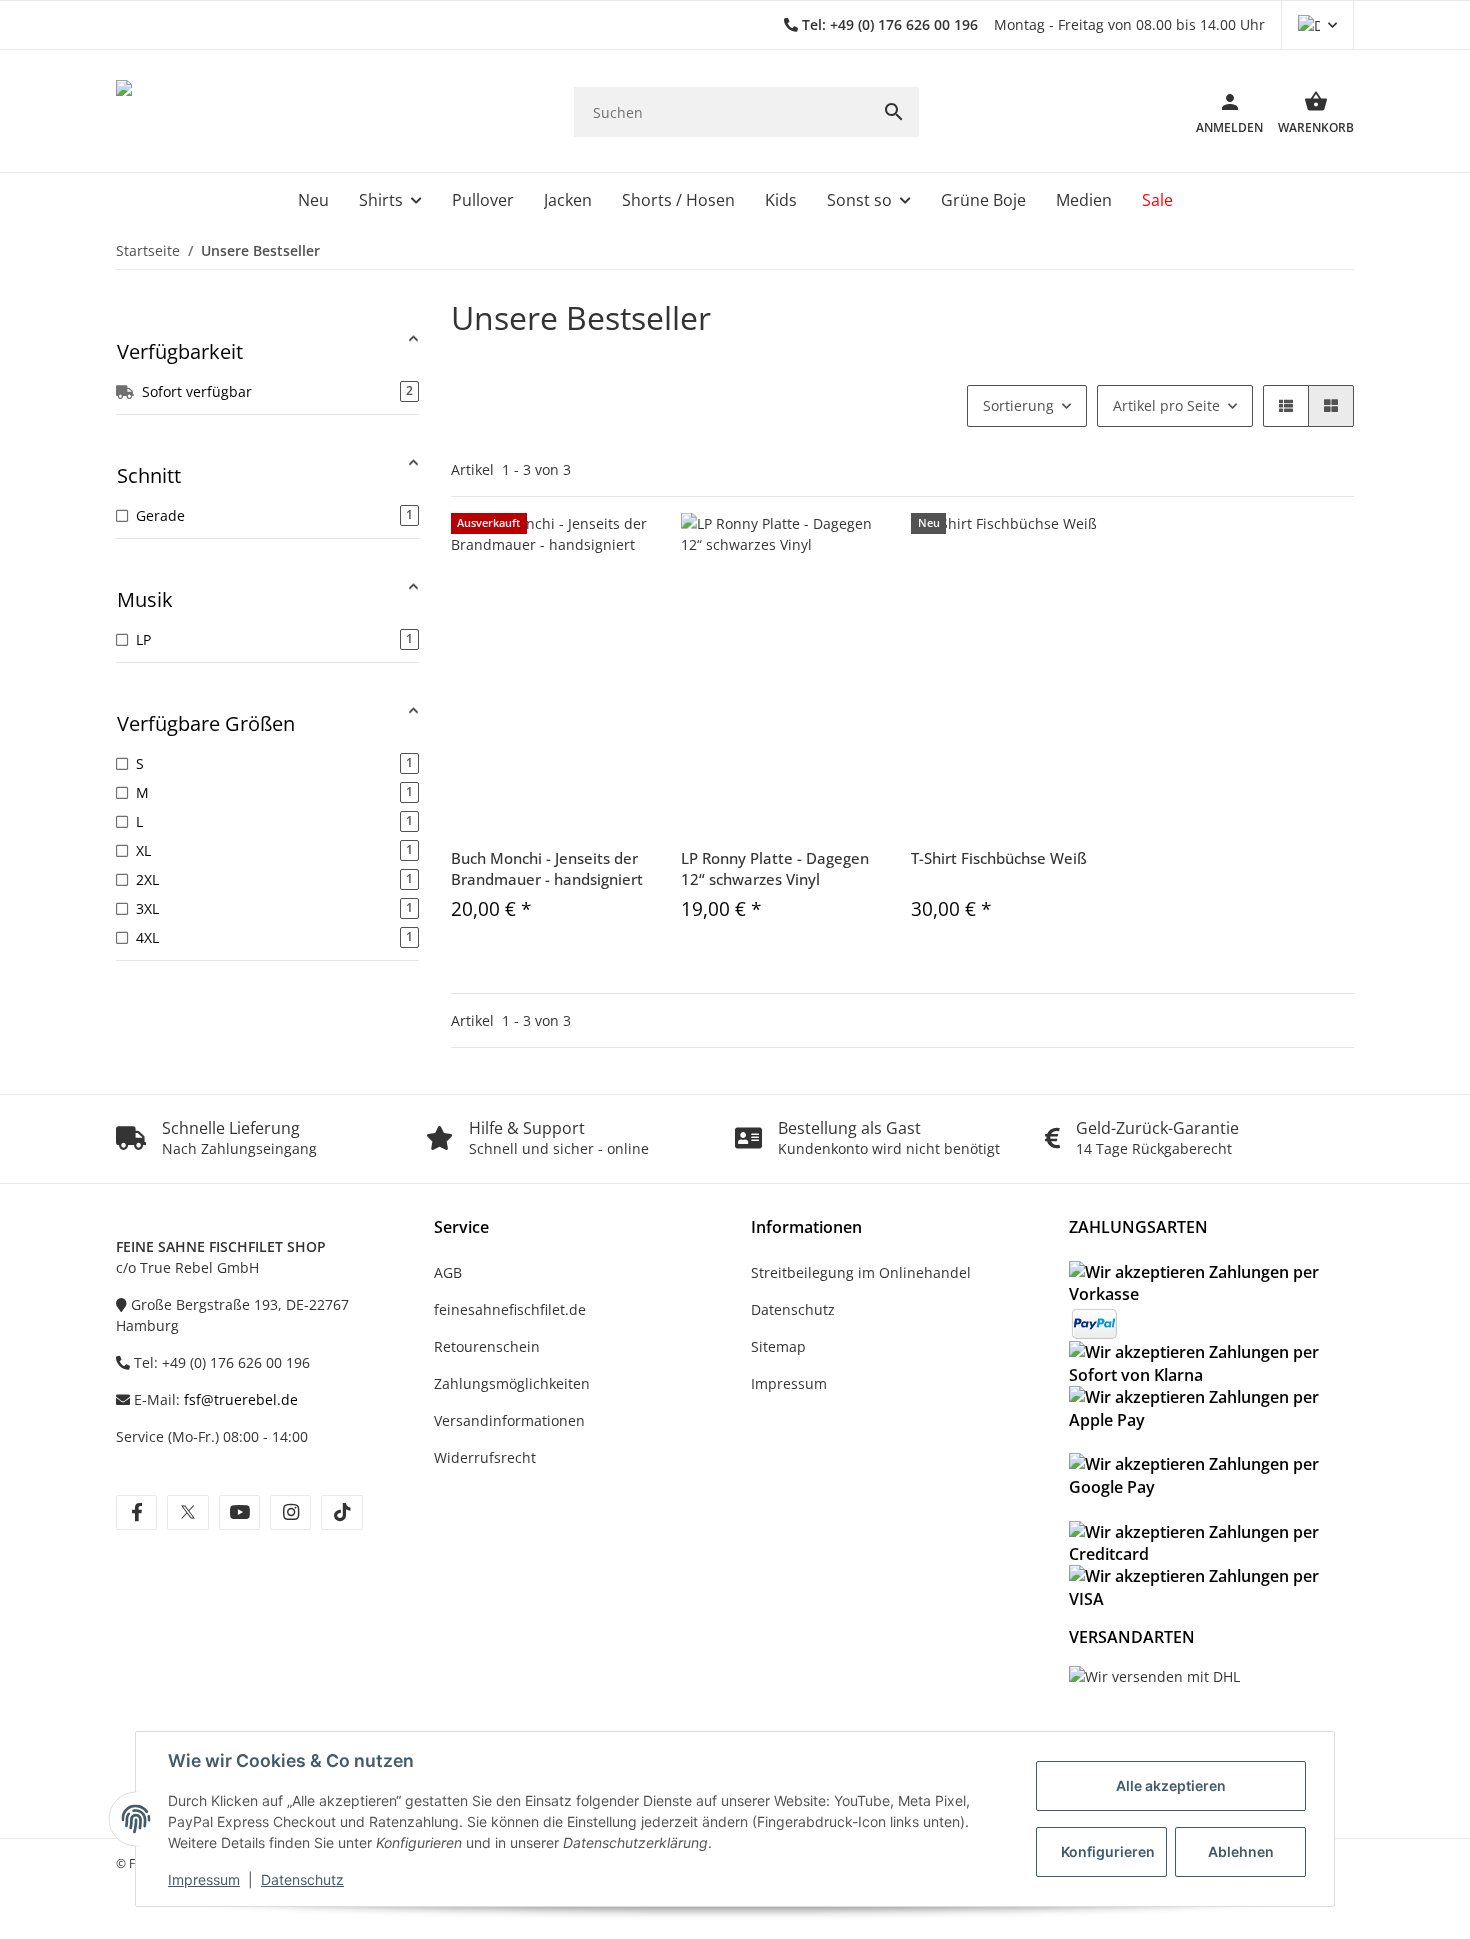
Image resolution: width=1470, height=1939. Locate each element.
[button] (1317, 25)
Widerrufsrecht (485, 1457)
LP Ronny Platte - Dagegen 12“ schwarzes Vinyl (775, 868)
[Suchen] (894, 112)
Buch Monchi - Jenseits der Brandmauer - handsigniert (547, 868)
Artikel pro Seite (1166, 405)
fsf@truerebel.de (241, 1399)
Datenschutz (302, 1879)
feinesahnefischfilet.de (510, 1309)
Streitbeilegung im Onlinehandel (861, 1272)
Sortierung (1018, 405)
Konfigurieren (1108, 1851)
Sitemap (778, 1346)
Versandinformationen (509, 1420)
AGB (448, 1272)
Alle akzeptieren (1171, 1785)
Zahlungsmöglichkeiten (512, 1383)
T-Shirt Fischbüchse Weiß (999, 858)
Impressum (204, 1879)
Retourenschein (487, 1346)
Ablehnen (1241, 1851)
